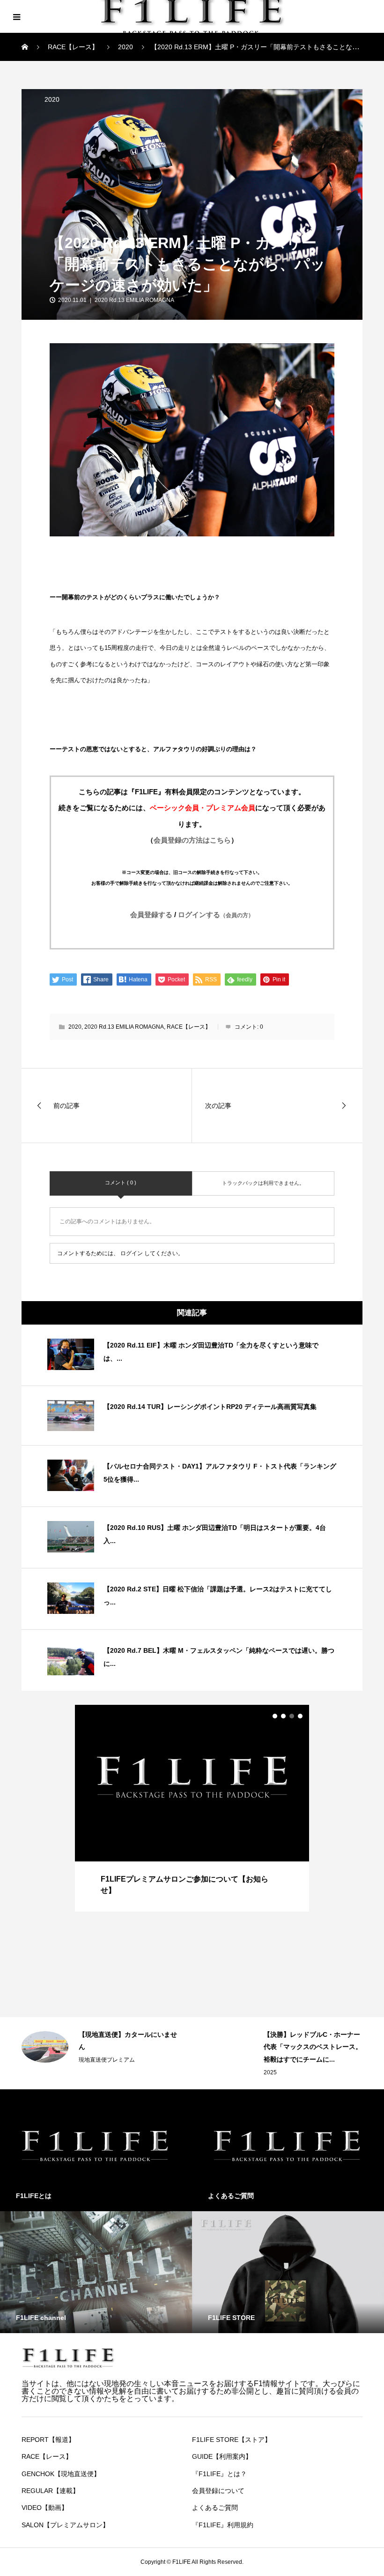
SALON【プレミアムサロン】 (65, 2525)
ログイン (132, 1253)
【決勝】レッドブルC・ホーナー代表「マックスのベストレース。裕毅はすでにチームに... (128, 2047)
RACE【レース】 (189, 1027)
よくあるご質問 (215, 2508)
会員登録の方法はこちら (192, 840)
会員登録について (218, 2491)
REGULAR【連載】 (50, 2491)
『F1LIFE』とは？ (219, 2474)
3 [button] (292, 1716)
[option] (192, 1808)
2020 (52, 99)
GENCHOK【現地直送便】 (61, 2474)
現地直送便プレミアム (292, 2047)
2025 (85, 2072)
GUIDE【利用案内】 (222, 2456)
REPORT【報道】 (48, 2440)
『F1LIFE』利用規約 (223, 2525)
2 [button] (283, 1716)
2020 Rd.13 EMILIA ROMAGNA (134, 300)
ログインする (216, 915)
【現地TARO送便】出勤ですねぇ (312, 2034)
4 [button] (300, 1716)
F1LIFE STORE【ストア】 (232, 2440)
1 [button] (275, 1716)
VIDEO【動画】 (45, 2508)
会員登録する (151, 915)
